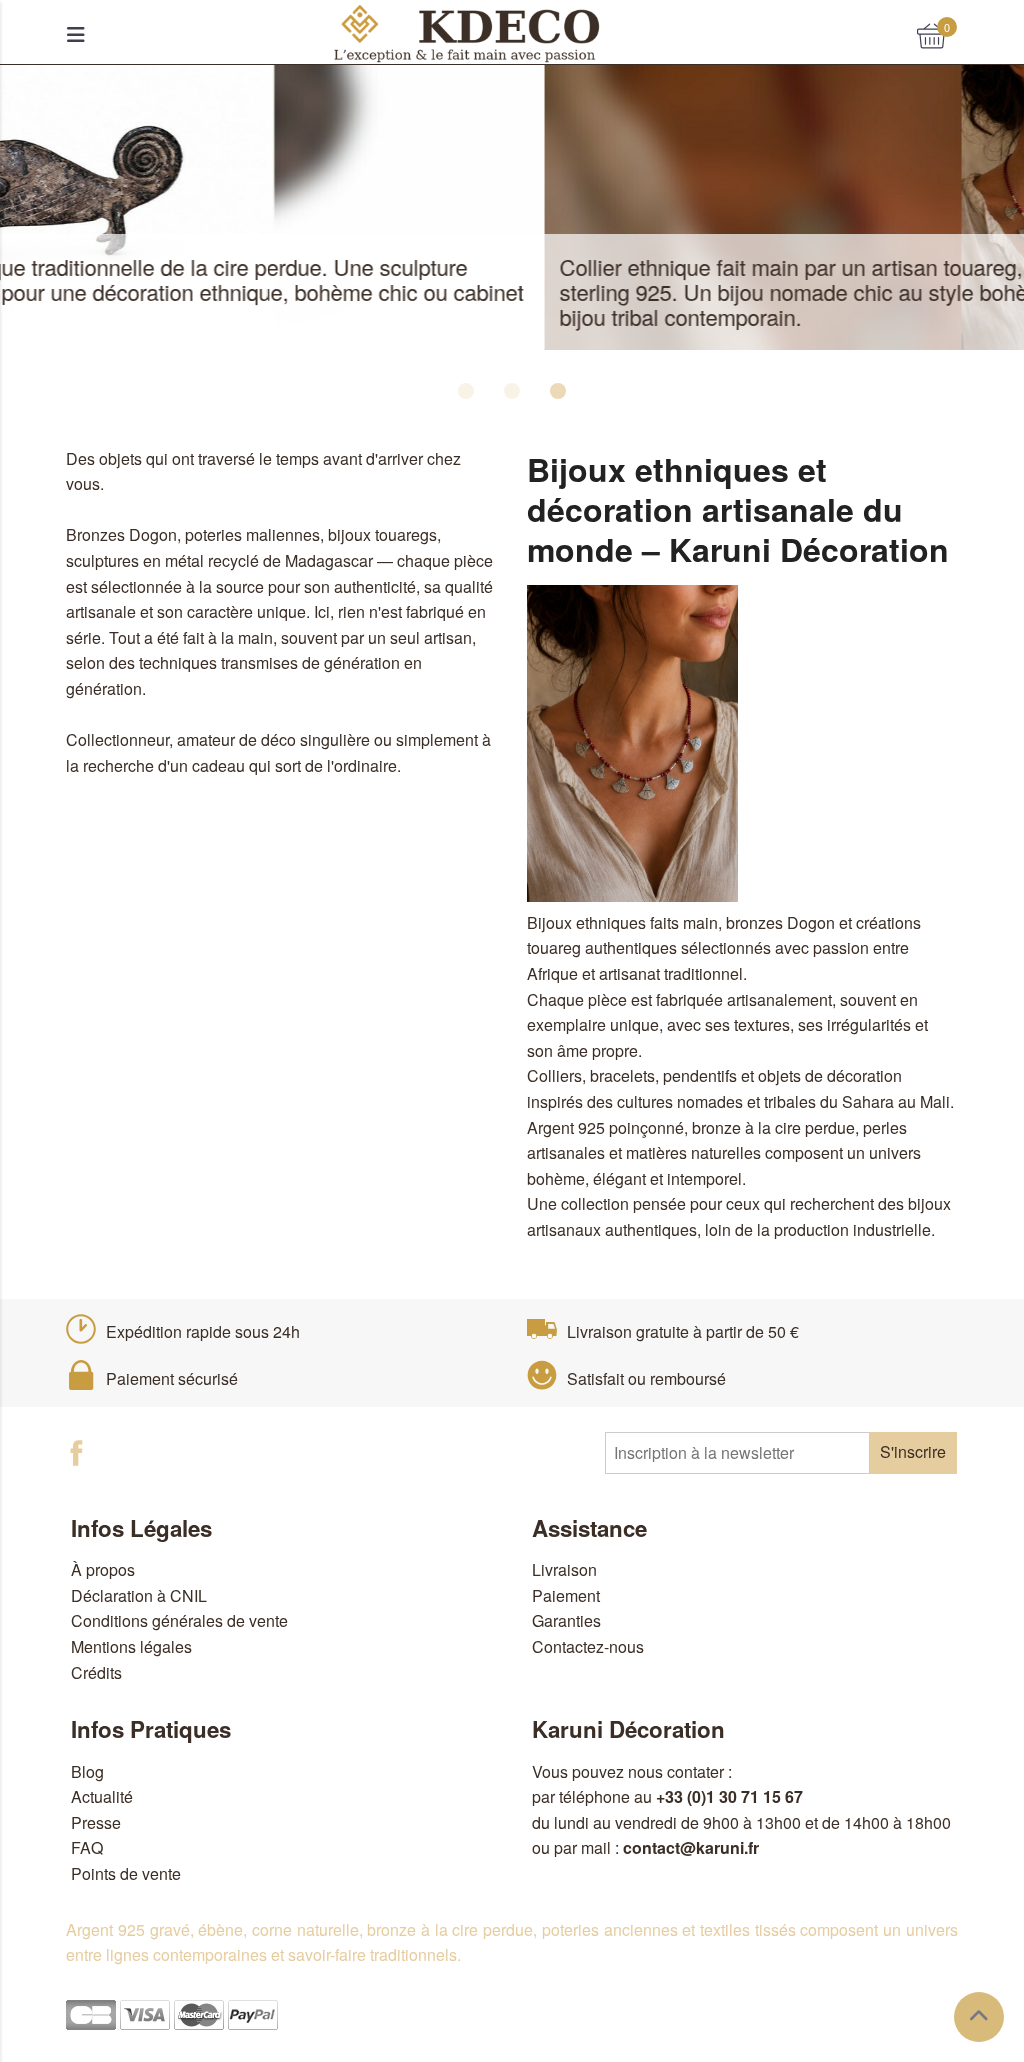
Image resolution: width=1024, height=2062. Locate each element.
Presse (96, 1822)
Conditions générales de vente (179, 1620)
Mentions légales (131, 1646)
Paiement (566, 1595)
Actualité (102, 1796)
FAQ (87, 1847)
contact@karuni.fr (691, 1847)
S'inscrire (913, 1451)
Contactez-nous (588, 1646)
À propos (103, 1569)
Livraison (564, 1569)
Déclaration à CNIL (139, 1595)
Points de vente (126, 1873)
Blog (87, 1771)
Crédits (96, 1672)
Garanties (566, 1620)
